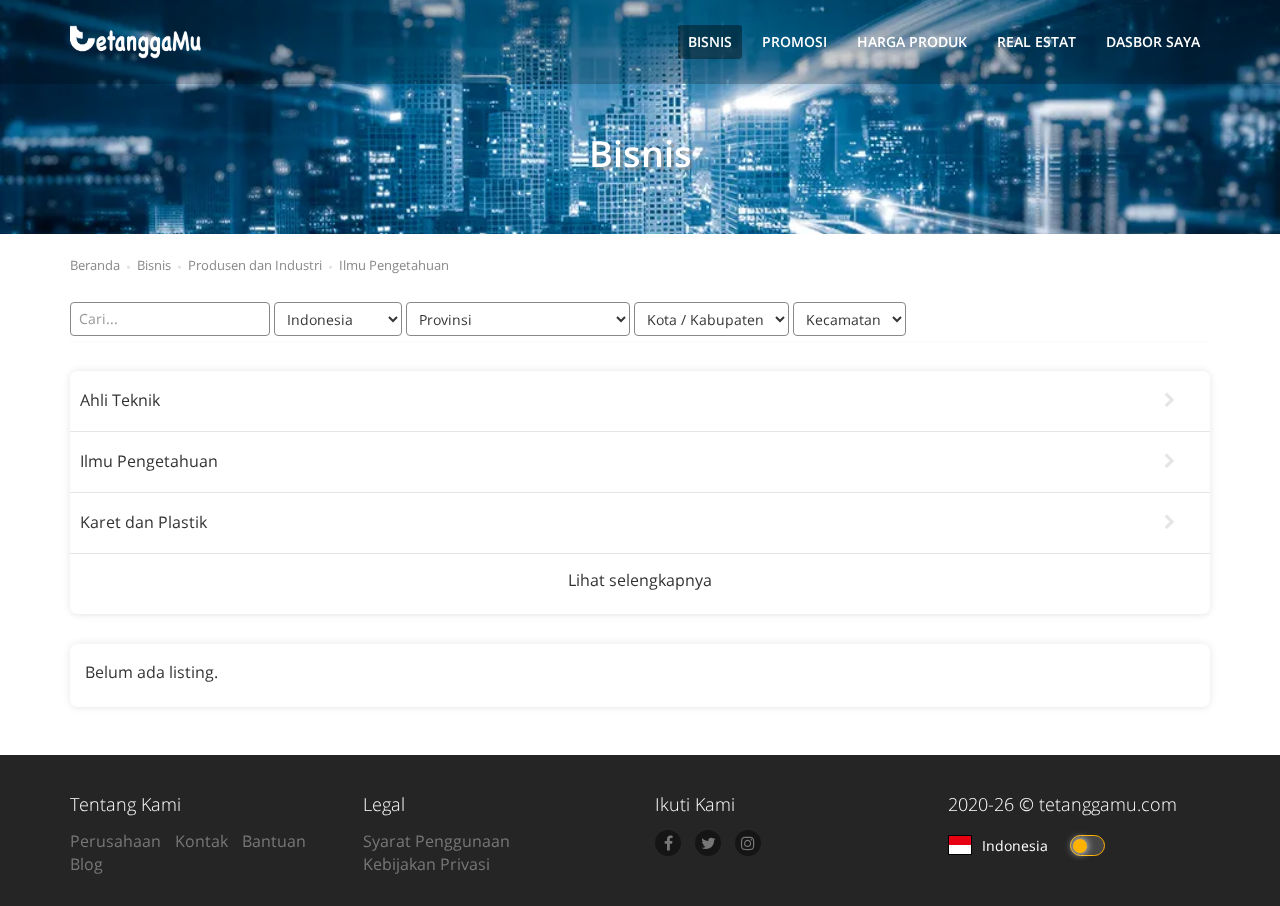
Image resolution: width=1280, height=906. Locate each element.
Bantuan (274, 841)
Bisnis (710, 41)
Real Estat (1036, 41)
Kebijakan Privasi (426, 864)
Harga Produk (912, 41)
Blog (86, 864)
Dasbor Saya (1153, 41)
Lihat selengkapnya (640, 580)
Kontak (201, 841)
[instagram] (748, 843)
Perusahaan (115, 841)
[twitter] (708, 843)
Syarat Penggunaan (436, 841)
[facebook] (668, 843)
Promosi (794, 41)
